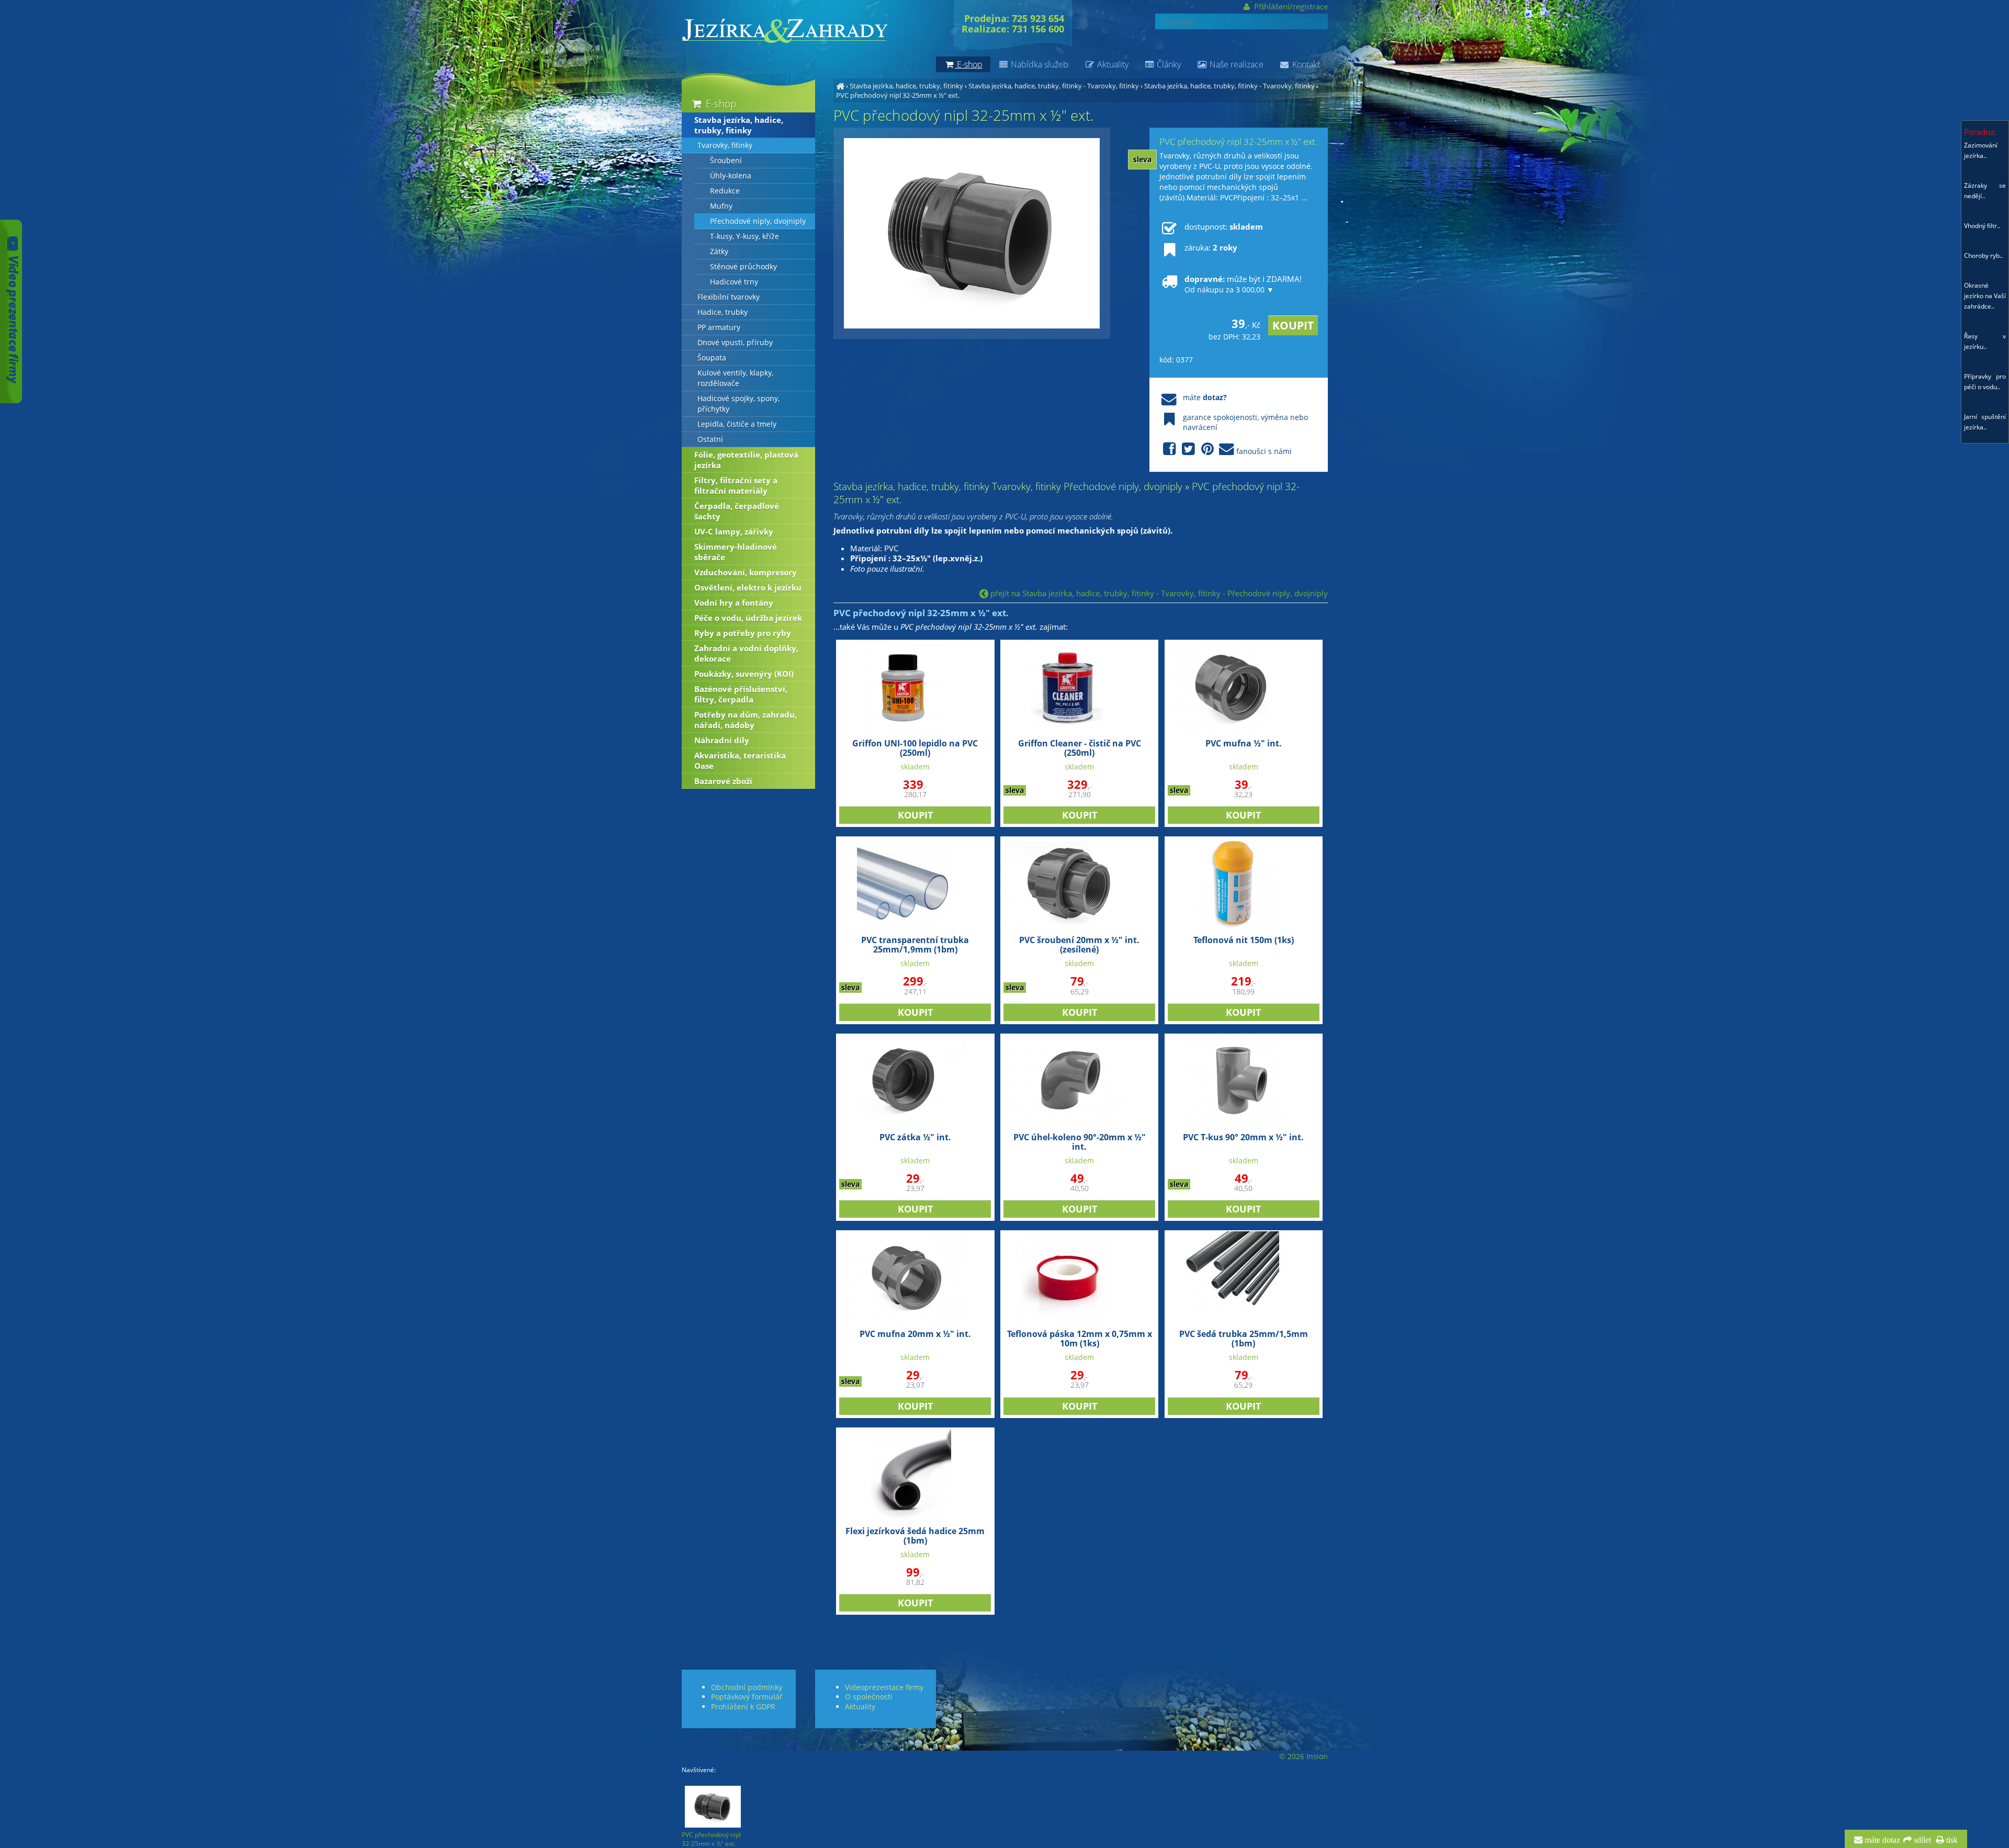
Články (1168, 64)
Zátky (719, 252)
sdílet (1921, 1840)
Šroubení (726, 161)
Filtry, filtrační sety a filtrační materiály (736, 485)
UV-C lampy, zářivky (734, 531)
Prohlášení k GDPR (743, 1707)
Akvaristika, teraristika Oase (740, 761)
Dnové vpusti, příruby (735, 343)
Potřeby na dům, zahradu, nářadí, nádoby (746, 720)
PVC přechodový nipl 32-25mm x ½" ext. (898, 95)
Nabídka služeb (1039, 64)
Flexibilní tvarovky (729, 297)
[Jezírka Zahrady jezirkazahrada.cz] (840, 86)
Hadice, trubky (723, 312)
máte (1205, 397)
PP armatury (719, 327)
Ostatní (710, 439)
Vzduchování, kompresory (746, 572)
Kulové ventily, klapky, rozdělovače (735, 378)
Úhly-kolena (731, 176)
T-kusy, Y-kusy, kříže (744, 236)
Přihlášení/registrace (1290, 6)
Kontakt (1305, 64)
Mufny (721, 206)
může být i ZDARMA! (1243, 284)
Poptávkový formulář (747, 1697)
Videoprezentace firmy (884, 1687)
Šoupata (712, 358)
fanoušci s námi (1264, 451)
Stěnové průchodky (743, 267)
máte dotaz (1881, 1840)
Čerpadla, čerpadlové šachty (737, 511)
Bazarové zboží (723, 781)
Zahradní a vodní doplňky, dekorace (746, 653)
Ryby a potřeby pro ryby (743, 633)
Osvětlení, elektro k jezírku (748, 587)
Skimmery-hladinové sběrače (736, 552)
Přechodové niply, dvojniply (758, 221)
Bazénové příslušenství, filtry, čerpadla (741, 694)
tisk (1951, 1840)
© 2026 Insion (1303, 1756)
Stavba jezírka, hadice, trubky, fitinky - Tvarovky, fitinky (1054, 86)
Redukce (725, 191)
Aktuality (1112, 64)
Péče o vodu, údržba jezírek (748, 618)
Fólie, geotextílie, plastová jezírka (746, 460)
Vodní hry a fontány (734, 603)
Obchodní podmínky (747, 1687)
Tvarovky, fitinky (725, 145)
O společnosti (869, 1697)
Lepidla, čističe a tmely (737, 424)
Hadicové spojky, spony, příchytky (738, 404)
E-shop (720, 103)
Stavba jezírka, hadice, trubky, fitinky (906, 86)
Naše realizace (1235, 64)
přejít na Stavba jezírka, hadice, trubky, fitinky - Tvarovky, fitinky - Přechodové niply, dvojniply (1158, 593)
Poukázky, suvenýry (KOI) (744, 674)
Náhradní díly (722, 740)
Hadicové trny (734, 282)
